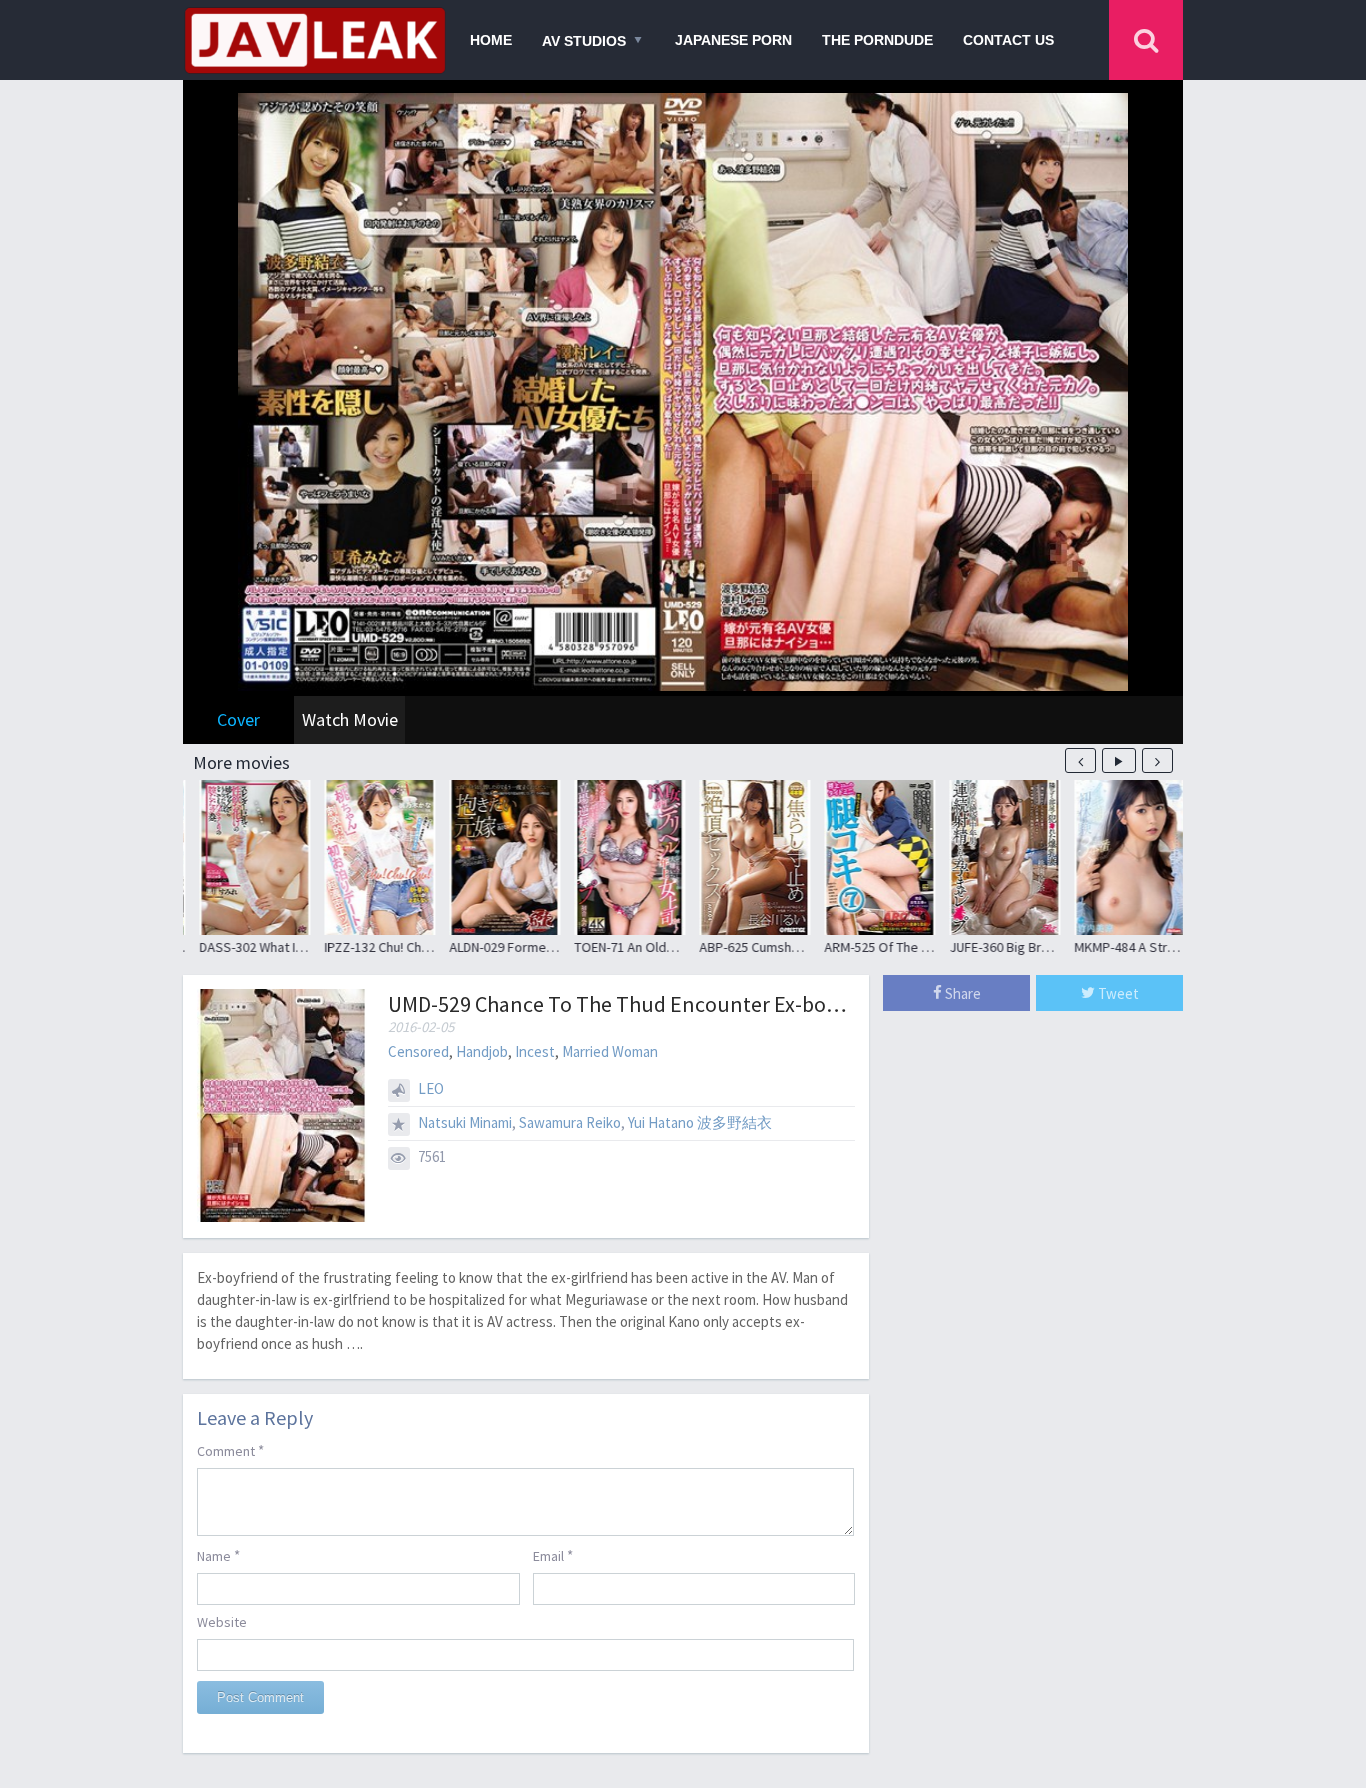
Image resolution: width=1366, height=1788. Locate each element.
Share (961, 993)
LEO (431, 1088)
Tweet (1117, 993)
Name (218, 1555)
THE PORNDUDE (877, 40)
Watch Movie (350, 719)
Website (222, 1622)
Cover (238, 719)
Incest (535, 1051)
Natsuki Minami (465, 1122)
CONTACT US (1008, 40)
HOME (491, 40)
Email (553, 1555)
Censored (418, 1051)
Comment (230, 1450)
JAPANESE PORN (733, 40)
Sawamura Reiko (570, 1122)
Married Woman (610, 1051)
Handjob (482, 1051)
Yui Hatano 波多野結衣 (700, 1122)
